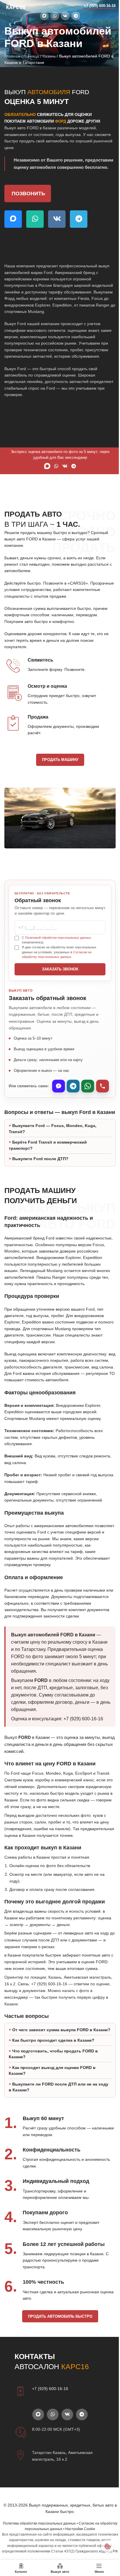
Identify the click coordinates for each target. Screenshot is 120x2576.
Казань (49, 56)
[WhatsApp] (88, 1086)
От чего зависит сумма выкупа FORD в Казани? (51, 2066)
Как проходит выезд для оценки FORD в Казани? (52, 2109)
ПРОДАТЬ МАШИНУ (60, 760)
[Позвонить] (103, 1086)
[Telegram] (73, 1086)
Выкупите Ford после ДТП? (40, 1172)
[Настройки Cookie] (103, 2546)
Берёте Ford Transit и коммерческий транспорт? (48, 1158)
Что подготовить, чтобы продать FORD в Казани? (53, 2093)
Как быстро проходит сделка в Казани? (53, 2079)
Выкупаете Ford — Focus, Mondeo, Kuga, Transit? (53, 1142)
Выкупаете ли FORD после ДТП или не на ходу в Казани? (53, 2126)
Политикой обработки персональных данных (58, 938)
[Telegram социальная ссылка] (76, 16)
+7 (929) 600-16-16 (100, 6)
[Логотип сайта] (16, 6)
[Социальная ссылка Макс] (44, 16)
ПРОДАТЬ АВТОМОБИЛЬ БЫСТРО (58, 2355)
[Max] (59, 1086)
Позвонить (28, 194)
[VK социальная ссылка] (65, 16)
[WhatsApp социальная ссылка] (55, 16)
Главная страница (22, 56)
